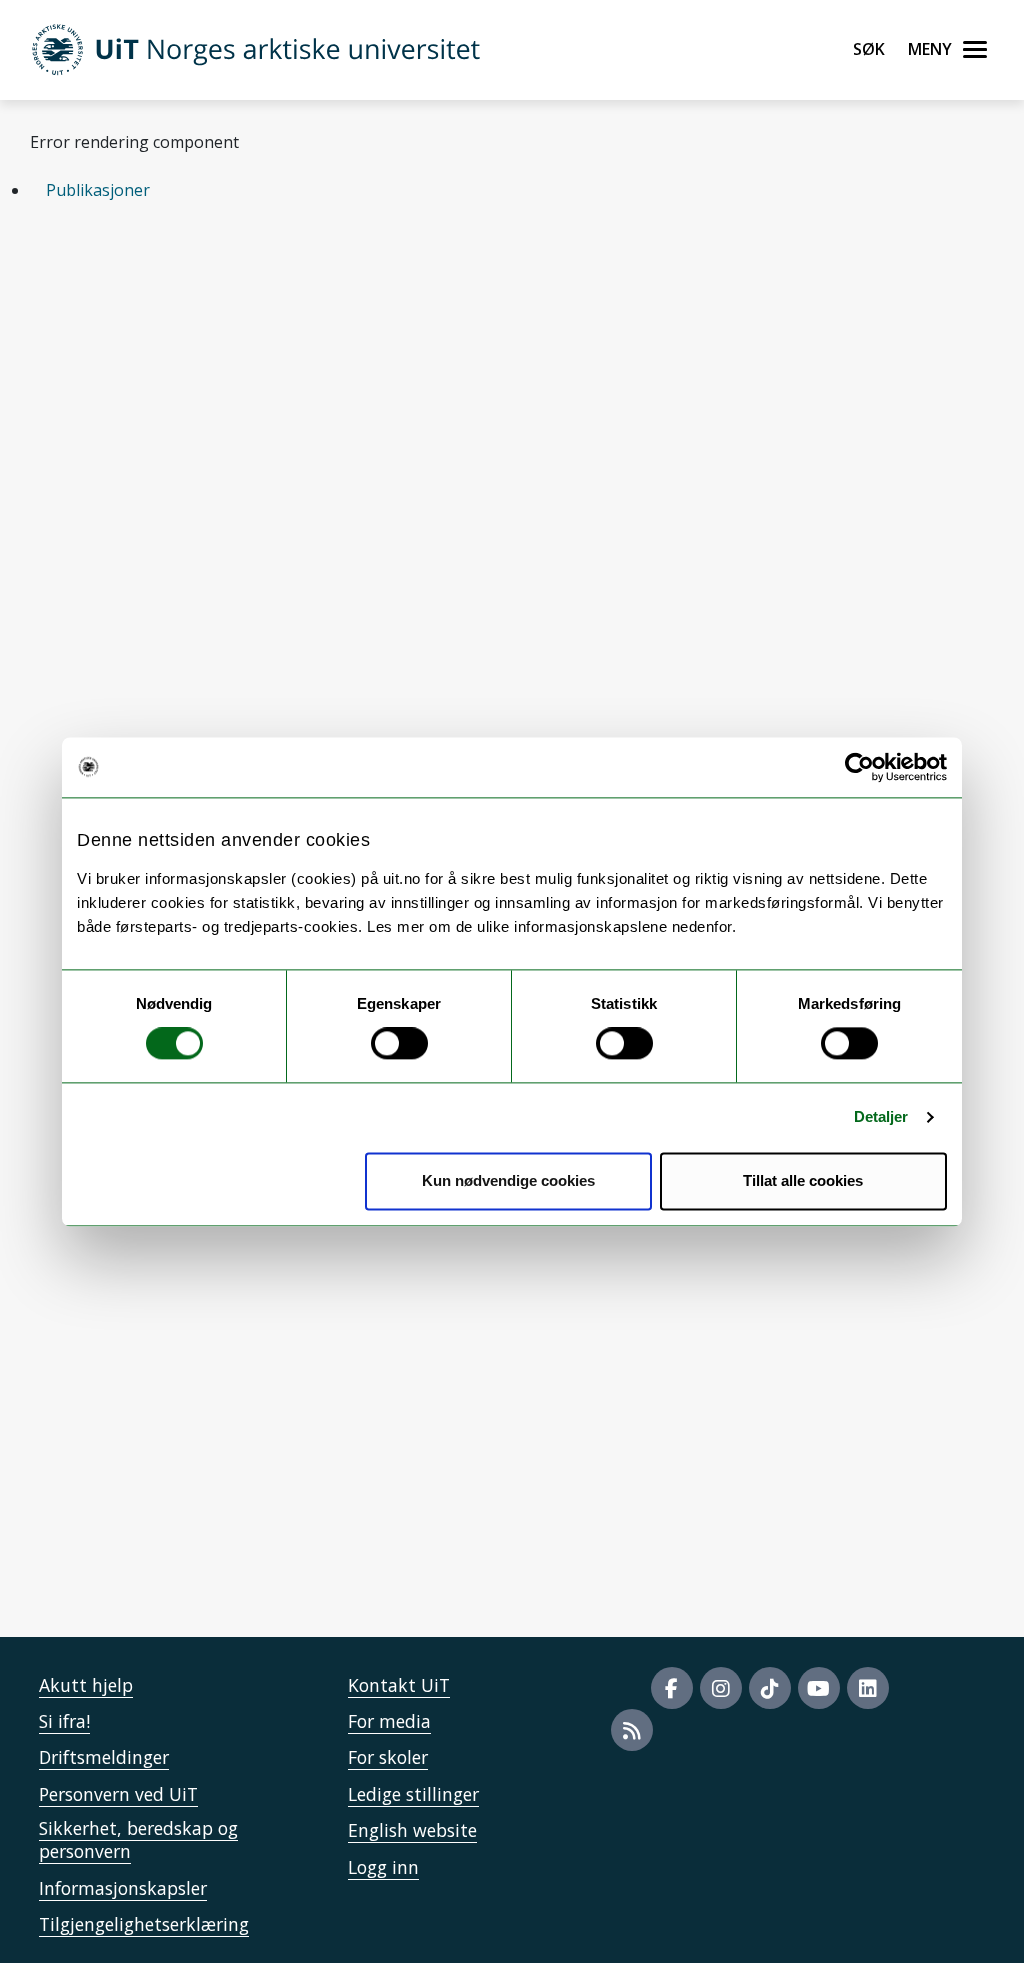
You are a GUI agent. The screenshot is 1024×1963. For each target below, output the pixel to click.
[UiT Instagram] (721, 1688)
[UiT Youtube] (819, 1688)
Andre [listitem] (640, 295)
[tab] (512, 190)
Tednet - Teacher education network (196, 1405)
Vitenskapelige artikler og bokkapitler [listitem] (210, 295)
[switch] (399, 1044)
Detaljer (881, 1117)
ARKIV (105, 404)
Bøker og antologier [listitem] (485, 295)
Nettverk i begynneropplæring (174, 1282)
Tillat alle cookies (803, 1180)
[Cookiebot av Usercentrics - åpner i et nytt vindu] (859, 767)
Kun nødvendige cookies (508, 1180)
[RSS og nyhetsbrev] (632, 1730)
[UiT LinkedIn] (868, 1688)
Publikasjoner (98, 190)
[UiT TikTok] (770, 1688)
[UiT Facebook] (672, 1688)
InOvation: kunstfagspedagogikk (182, 1227)
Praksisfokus (108, 1460)
